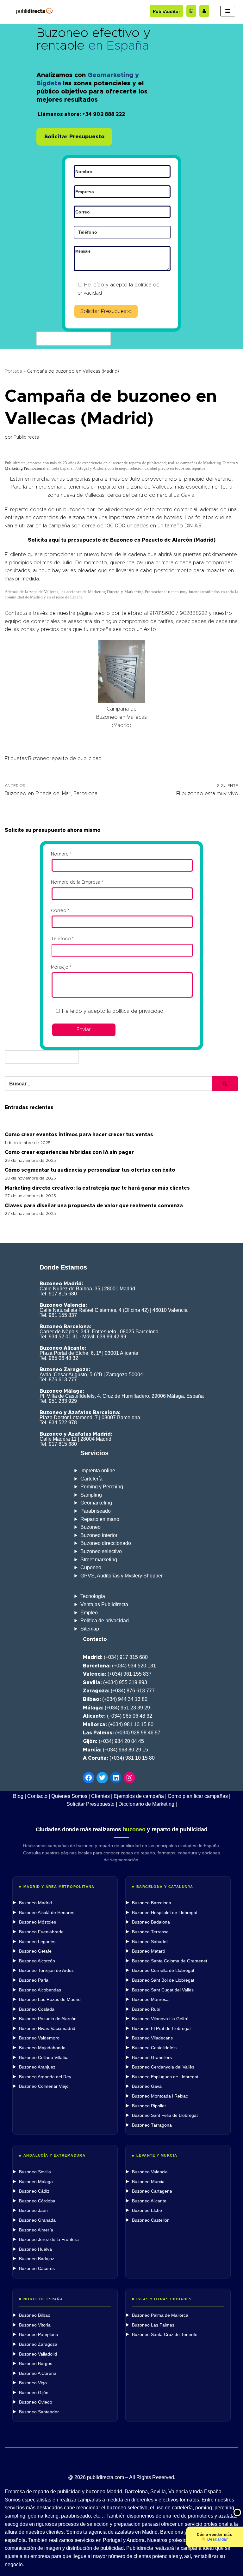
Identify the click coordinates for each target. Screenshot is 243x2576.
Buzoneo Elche (147, 2210)
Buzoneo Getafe (35, 1951)
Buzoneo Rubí (146, 2009)
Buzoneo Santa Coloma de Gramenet (170, 1961)
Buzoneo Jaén (33, 2210)
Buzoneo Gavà (147, 2086)
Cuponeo (91, 1567)
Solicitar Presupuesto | (92, 1804)
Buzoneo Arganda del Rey (45, 2077)
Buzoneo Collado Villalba (44, 2058)
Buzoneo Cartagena (152, 2191)
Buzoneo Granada (37, 2220)
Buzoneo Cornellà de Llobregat (163, 1970)
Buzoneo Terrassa (150, 1932)
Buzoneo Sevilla (35, 2172)
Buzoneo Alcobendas (40, 1990)
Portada (13, 371)
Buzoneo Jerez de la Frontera (49, 2240)
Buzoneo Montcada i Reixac (160, 2096)
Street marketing (99, 1560)
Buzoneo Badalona (151, 1922)
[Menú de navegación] (228, 11)
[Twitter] (102, 1778)
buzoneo (74, 510)
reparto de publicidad (76, 759)
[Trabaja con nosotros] (204, 11)
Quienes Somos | (71, 1796)
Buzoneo (39, 759)
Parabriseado (96, 1511)
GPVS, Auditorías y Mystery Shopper (121, 1576)
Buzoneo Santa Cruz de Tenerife (165, 2335)
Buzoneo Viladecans (152, 2038)
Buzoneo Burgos (36, 2364)
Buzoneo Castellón (151, 2220)
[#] (129, 1778)
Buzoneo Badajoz (37, 2259)
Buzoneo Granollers (152, 2058)
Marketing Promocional (25, 468)
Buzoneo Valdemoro (39, 2038)
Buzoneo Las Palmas (153, 2325)
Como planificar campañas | (199, 1796)
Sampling (91, 1495)
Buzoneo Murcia (148, 2182)
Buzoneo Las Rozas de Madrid (50, 2000)
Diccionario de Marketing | (148, 1804)
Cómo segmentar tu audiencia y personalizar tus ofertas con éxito (90, 1170)
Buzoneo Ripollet (149, 2106)
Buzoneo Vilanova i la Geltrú (160, 2019)
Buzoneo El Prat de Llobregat (161, 2029)
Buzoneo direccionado (106, 1543)
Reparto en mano (100, 1519)
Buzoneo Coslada (37, 2009)
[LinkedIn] (116, 1778)
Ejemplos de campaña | (140, 1796)
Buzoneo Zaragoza (38, 2344)
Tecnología (93, 1596)
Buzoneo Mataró (149, 1951)
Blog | (19, 1796)
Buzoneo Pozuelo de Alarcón (48, 2019)
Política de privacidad (105, 1621)
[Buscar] (225, 1084)
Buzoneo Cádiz (34, 2191)
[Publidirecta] (34, 11)
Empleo (89, 1613)
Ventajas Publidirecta (104, 1604)
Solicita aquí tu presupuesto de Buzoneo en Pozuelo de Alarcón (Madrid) (122, 540)
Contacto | (39, 1796)
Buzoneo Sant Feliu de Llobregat (165, 2115)
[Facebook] (89, 1778)
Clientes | (102, 1796)
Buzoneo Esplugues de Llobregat (165, 2077)
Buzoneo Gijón (34, 2393)
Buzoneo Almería (36, 2230)
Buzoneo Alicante (149, 2201)
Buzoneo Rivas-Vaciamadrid (47, 2029)
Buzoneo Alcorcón (37, 1961)
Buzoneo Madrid (35, 1903)
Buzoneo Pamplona (39, 2335)
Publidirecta (26, 437)
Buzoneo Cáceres (37, 2269)
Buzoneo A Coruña (38, 2373)
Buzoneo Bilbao (35, 2315)
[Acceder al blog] (191, 11)
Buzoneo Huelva (35, 2249)
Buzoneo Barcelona (152, 1903)
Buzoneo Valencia (150, 2172)
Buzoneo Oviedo (36, 2402)
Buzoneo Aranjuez (37, 2067)
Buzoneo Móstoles (37, 1922)
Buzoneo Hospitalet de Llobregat (165, 1913)
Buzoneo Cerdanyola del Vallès (163, 2067)
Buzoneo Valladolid (38, 2354)
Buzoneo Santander (39, 2412)
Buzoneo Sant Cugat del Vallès (163, 1990)
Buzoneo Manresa (150, 2000)
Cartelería (91, 1479)
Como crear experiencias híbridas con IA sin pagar (69, 1152)
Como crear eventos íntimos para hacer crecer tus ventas (79, 1135)
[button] (74, 137)
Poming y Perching (102, 1487)
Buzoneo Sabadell (150, 1942)
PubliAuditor (166, 11)
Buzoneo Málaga (36, 2182)
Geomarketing (96, 1503)
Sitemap (90, 1629)
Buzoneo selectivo (101, 1551)
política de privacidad (138, 1011)
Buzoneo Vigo (33, 2383)
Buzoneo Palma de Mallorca (160, 2315)
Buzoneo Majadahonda (42, 2048)
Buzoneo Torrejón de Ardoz (46, 1970)
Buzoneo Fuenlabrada (41, 1932)
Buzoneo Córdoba (37, 2201)
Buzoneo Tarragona (152, 2125)
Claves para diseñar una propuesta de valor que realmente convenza (94, 1206)
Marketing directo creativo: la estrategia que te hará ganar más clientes (97, 1188)
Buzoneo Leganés (37, 1942)
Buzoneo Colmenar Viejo (44, 2086)
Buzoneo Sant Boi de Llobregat (163, 1980)
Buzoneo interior (99, 1535)
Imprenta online (98, 1471)
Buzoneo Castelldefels (154, 2048)
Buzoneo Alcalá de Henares (47, 1913)
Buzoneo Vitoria (35, 2325)
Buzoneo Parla (34, 1980)
